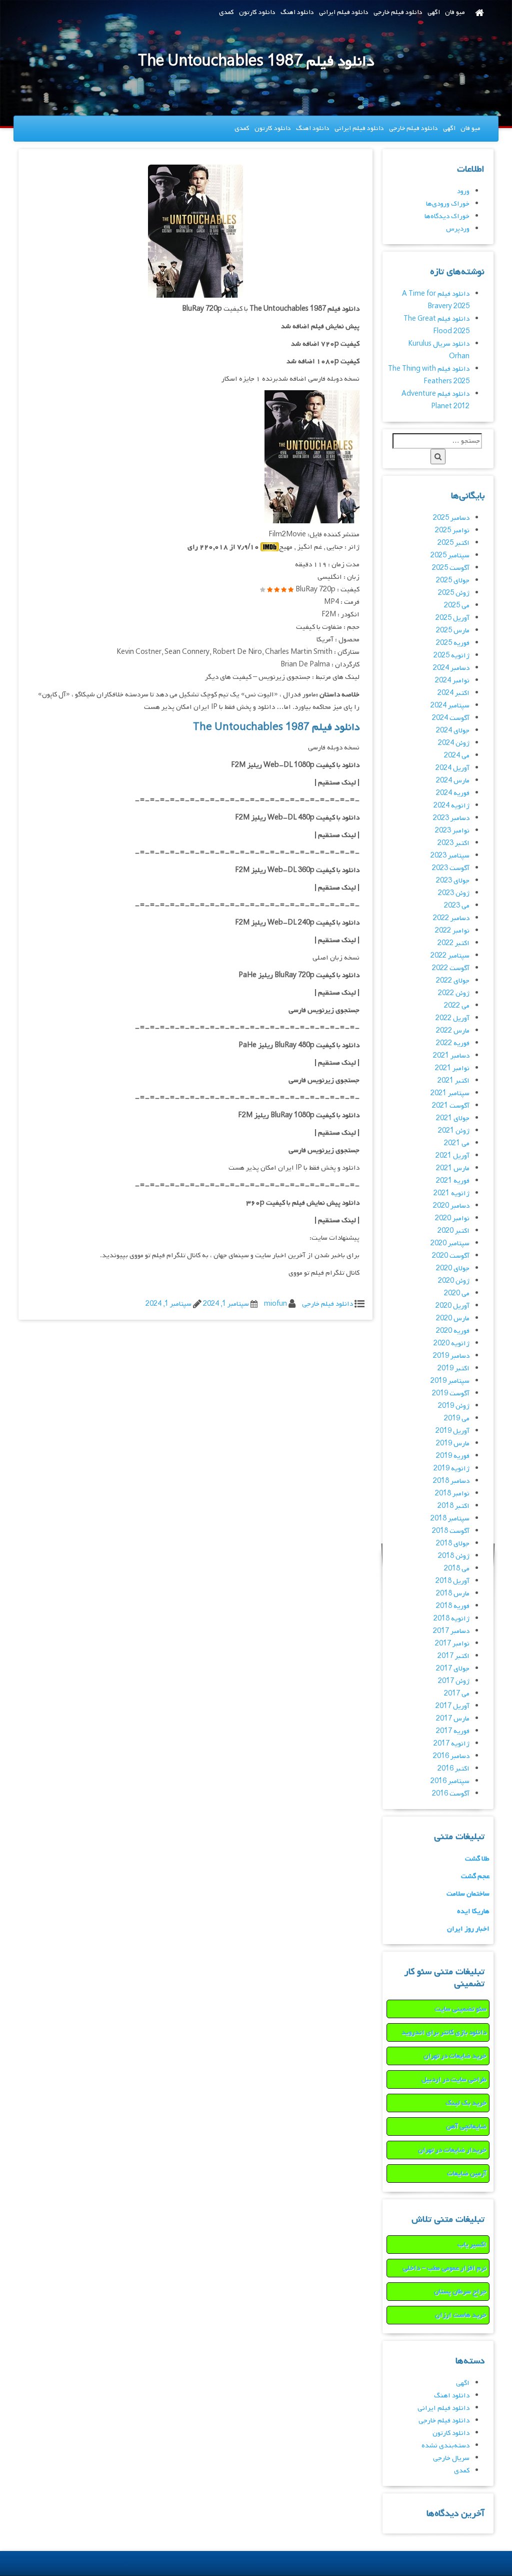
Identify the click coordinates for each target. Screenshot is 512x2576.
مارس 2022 (453, 1031)
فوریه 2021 (453, 1181)
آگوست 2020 (451, 1256)
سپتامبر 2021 (450, 1093)
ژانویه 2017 (451, 1744)
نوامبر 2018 (452, 1494)
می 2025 (457, 606)
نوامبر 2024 (452, 681)
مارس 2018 (453, 1594)
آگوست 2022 (451, 968)
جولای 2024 (453, 731)
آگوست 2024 (451, 718)
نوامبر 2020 (452, 1218)
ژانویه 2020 (451, 1344)
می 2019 (457, 1419)
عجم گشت (475, 1876)
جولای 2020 (453, 1268)
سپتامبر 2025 (450, 556)
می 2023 (457, 906)
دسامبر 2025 (451, 518)
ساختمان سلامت (468, 1894)
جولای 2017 (453, 1669)
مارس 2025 (453, 631)
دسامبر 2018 (451, 1481)
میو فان (455, 12)
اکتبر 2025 (453, 543)
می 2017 (457, 1694)
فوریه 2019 (453, 1456)
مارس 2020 (453, 1319)
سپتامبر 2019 (450, 1381)
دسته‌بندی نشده (445, 2446)
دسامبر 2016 (451, 1756)
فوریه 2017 (453, 1731)
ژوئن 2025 (454, 593)
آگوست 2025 (451, 568)
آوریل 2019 (452, 1431)
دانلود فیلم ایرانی (344, 12)
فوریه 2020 (453, 1331)
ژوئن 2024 (454, 743)
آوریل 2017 (452, 1706)
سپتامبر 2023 (450, 856)
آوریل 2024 (452, 768)
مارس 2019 (453, 1444)
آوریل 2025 (452, 618)
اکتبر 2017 (453, 1656)
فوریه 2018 (453, 1606)
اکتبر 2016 (453, 1769)
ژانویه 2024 (451, 806)
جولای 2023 (453, 881)
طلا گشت (477, 1859)
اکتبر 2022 (453, 943)
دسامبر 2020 (451, 1206)
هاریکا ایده (473, 1911)
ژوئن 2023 (454, 893)
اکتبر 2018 (453, 1506)
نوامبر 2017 (452, 1644)
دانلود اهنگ (297, 12)
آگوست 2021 (451, 1106)
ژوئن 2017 (454, 1681)
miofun (275, 1304)
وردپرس (458, 229)
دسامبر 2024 (451, 668)
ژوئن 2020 (454, 1281)
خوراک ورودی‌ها (448, 204)
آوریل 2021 (452, 1156)
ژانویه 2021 (451, 1193)
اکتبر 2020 (453, 1231)
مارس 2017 (453, 1719)
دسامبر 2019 (451, 1356)
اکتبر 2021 (453, 1081)
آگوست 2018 (451, 1531)
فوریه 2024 (453, 793)
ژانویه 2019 (451, 1469)
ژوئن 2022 (454, 993)
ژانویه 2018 (451, 1619)
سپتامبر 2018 (450, 1519)
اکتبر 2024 (453, 693)
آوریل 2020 (452, 1306)
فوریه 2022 (453, 1043)
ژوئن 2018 (454, 1556)
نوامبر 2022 (452, 931)
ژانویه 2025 (451, 656)
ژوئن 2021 (454, 1131)
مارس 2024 (453, 781)
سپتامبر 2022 (450, 956)
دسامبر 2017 (451, 1631)
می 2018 (457, 1569)
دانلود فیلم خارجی (398, 12)
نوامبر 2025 (452, 531)
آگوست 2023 (451, 868)
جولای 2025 (453, 581)
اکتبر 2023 (453, 843)
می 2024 (457, 756)
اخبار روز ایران (468, 1929)
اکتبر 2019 (453, 1369)
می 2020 (457, 1294)
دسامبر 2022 (451, 918)
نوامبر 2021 (452, 1068)
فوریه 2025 (453, 643)
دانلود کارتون (257, 12)
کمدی (226, 12)
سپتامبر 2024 (450, 706)
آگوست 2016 (451, 1794)
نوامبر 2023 (452, 831)
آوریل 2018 (452, 1581)
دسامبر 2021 (451, 1056)
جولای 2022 (453, 981)
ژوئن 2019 (454, 1406)
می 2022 (457, 1006)
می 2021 (457, 1143)
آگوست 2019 (451, 1394)
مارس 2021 (453, 1168)
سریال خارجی (451, 2458)
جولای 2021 (453, 1118)
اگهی (434, 12)
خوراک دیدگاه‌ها (447, 216)
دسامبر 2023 (451, 818)
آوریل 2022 (452, 1018)
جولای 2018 (453, 1544)
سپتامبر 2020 (450, 1243)
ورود (463, 191)
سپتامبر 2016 (450, 1781)
